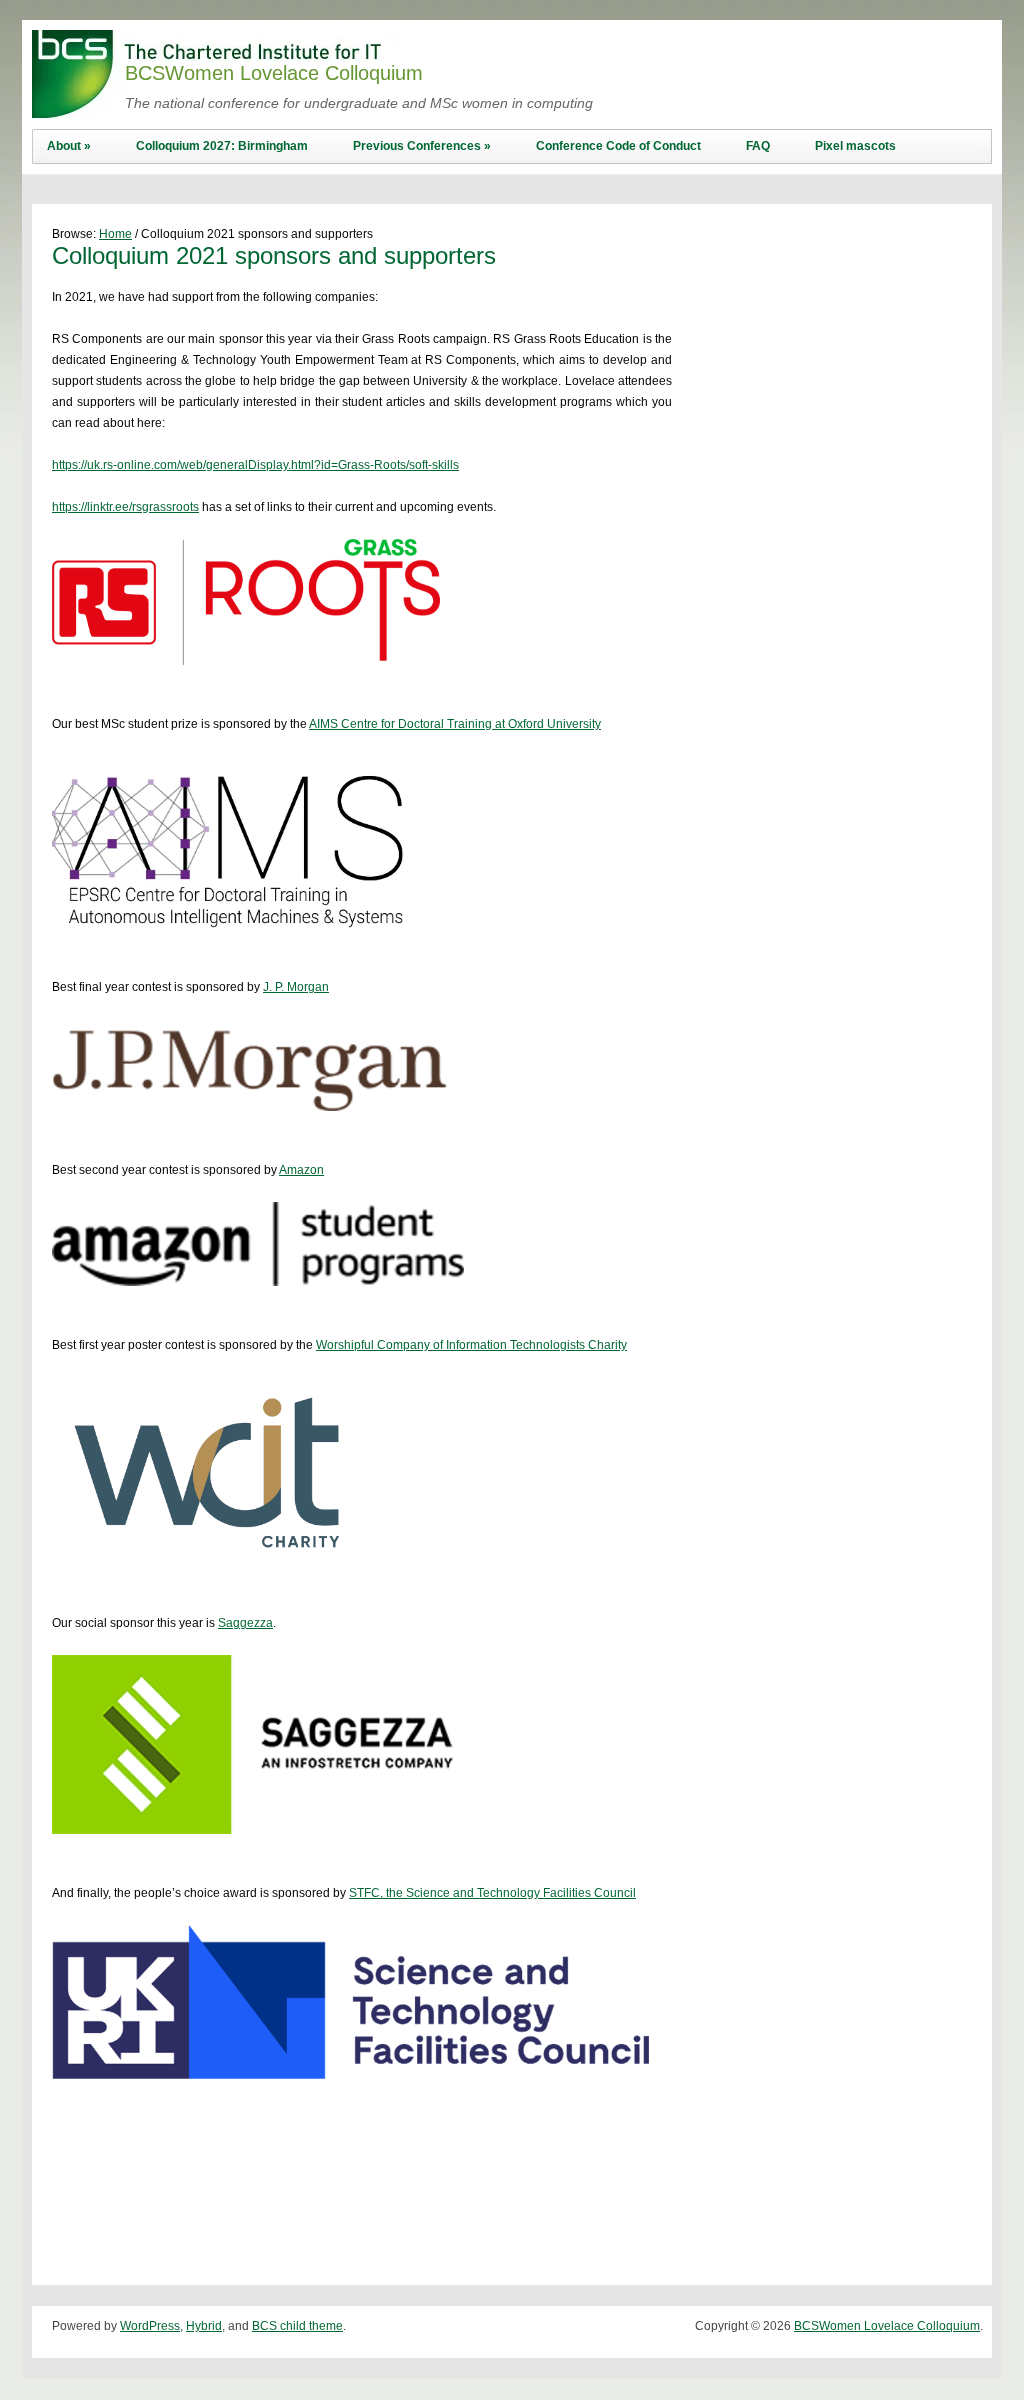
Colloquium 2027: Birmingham (222, 146)
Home (115, 234)
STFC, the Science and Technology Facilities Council (492, 1893)
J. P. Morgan (296, 987)
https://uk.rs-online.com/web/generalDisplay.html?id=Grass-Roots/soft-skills (255, 465)
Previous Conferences (422, 146)
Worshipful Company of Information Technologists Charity (471, 1345)
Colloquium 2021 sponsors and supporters (274, 255)
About (69, 146)
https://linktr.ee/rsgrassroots (125, 507)
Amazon (301, 1170)
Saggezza (245, 1623)
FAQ (758, 146)
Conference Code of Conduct (618, 146)
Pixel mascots (855, 146)
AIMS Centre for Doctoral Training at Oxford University (455, 724)
